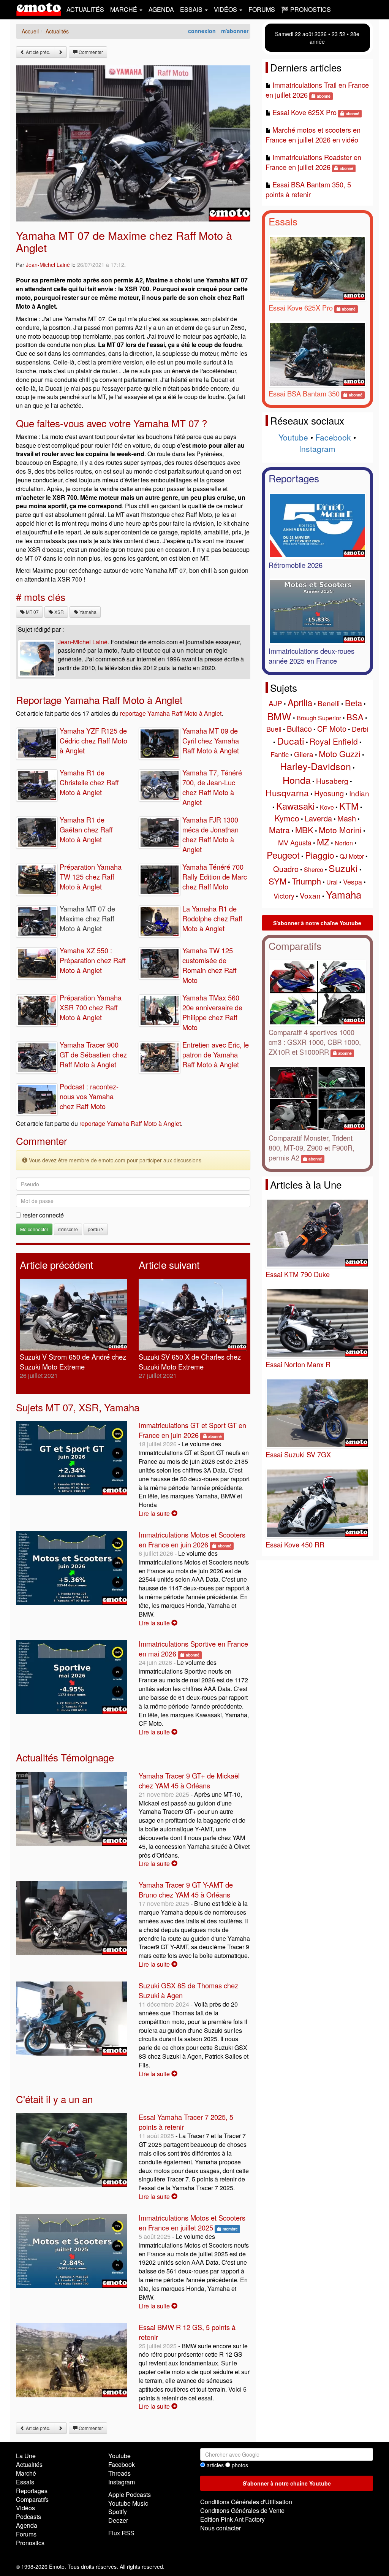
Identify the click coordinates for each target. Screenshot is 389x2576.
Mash (347, 818)
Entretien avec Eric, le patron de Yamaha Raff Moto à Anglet (216, 1054)
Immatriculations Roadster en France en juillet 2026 (313, 162)
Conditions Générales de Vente (242, 2510)
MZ (323, 842)
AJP (275, 703)
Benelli (329, 703)
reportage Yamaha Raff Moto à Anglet (171, 713)
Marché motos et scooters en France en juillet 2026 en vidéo (313, 135)
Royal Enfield (334, 741)
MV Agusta (295, 842)
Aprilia (300, 702)
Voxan (310, 895)
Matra (279, 830)
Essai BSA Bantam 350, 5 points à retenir (308, 189)
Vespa (353, 881)
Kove (327, 807)
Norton (344, 843)
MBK (304, 830)
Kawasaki (295, 806)
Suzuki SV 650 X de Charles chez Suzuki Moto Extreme (190, 1362)
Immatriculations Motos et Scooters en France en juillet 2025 (192, 2222)
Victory (284, 896)
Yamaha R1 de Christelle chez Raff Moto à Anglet (89, 782)
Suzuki (343, 868)
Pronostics (30, 2543)
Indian (359, 793)
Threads (119, 2473)
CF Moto (332, 728)
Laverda (318, 818)
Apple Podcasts (130, 2494)
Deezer (118, 2520)
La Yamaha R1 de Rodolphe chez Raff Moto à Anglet (212, 918)
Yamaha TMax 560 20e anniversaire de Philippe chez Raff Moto (212, 1012)
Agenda (161, 9)
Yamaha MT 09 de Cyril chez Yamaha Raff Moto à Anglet (211, 740)
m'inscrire (68, 1229)
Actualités (85, 9)
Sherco (314, 869)
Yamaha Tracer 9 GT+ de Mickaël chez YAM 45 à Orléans (189, 1780)
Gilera (304, 754)
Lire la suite (155, 1513)
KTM (349, 806)
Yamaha (87, 612)
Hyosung (329, 793)
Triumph (306, 881)
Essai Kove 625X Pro (304, 112)
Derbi (360, 729)
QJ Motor (352, 856)
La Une (26, 2456)
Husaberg (332, 781)
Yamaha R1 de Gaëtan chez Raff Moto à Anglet (86, 829)
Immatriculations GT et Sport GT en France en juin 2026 (192, 1430)
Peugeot (283, 855)
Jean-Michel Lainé (48, 265)
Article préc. (37, 52)
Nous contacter (221, 2528)
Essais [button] (192, 9)
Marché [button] (124, 9)
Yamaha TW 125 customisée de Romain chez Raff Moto (210, 965)
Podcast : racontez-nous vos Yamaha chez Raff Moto (89, 1096)
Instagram (317, 449)
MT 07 (32, 612)
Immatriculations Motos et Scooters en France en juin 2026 (192, 1539)
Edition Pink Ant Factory (232, 2519)
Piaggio (320, 855)
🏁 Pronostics (306, 9)
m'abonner (235, 31)
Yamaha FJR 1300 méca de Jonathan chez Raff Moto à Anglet (210, 834)
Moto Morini (340, 830)
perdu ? (96, 1229)
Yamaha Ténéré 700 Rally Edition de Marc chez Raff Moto (215, 877)
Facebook (333, 437)
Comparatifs (295, 946)
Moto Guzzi (340, 754)
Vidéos (25, 2508)
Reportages (294, 478)
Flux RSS (121, 2533)
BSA (355, 717)
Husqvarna (287, 793)
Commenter (90, 52)
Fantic (280, 754)
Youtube (293, 437)
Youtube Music (128, 2503)
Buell (274, 729)
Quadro (286, 869)
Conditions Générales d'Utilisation (246, 2502)
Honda (297, 780)
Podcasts (28, 2517)
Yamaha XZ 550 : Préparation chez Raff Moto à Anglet (93, 960)
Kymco (287, 818)
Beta (353, 703)
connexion (202, 31)
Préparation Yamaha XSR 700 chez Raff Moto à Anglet (91, 1007)
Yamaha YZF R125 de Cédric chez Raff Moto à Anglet (93, 740)
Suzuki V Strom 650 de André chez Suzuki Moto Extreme (73, 1362)
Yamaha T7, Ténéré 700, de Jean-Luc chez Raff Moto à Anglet (212, 787)
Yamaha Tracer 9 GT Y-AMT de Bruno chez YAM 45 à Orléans (186, 1890)
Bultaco (299, 728)
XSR (59, 612)
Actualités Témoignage (65, 1757)
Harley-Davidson (315, 766)
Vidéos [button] (226, 9)
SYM (278, 881)
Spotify (118, 2512)
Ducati (291, 740)
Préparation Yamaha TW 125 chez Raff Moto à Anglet (91, 877)
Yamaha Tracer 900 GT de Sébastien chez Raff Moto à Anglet (93, 1054)
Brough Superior (319, 718)
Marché (26, 2473)
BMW (279, 716)
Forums (262, 9)
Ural (332, 882)
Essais (283, 221)
